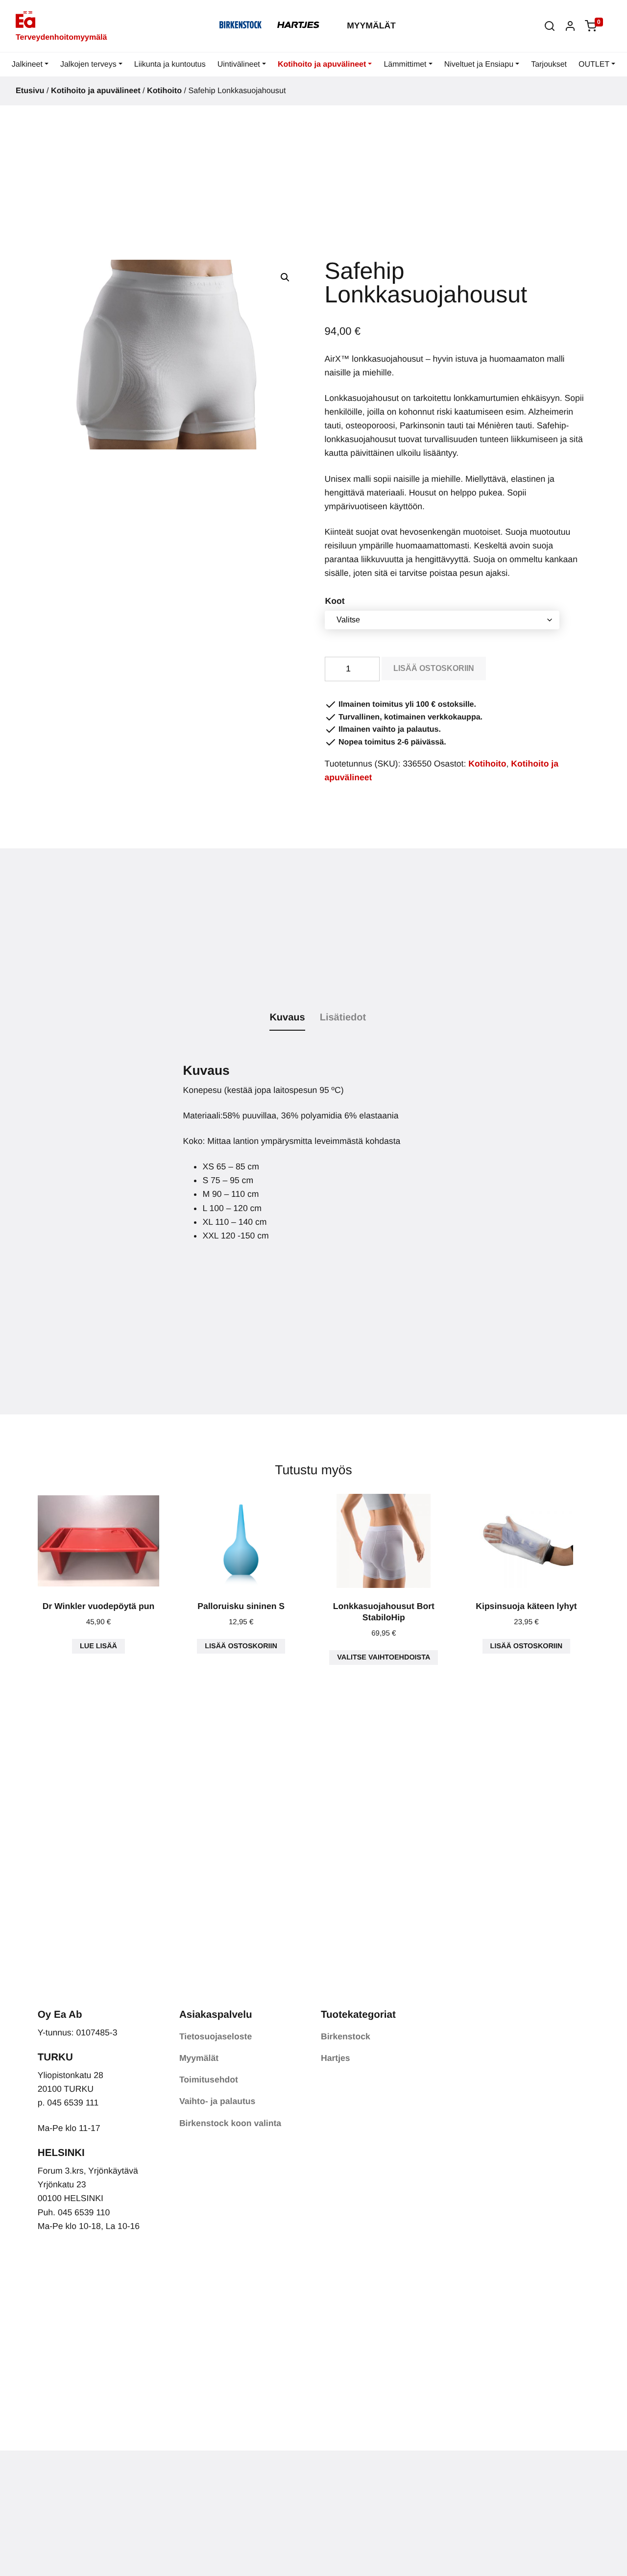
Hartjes (336, 2058)
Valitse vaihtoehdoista (384, 1658)
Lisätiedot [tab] (343, 1017)
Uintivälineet (239, 64)
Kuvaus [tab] (287, 1017)
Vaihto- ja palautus (217, 2101)
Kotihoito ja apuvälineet (322, 64)
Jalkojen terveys (88, 64)
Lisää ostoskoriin (434, 668)
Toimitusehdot (209, 2080)
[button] (550, 26)
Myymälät (371, 25)
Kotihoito (164, 91)
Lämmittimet (405, 64)
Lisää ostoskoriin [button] (241, 1646)
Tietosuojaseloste (216, 2036)
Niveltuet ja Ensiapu (479, 64)
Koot (335, 601)
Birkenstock (346, 2036)
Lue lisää (98, 1646)
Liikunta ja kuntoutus (170, 64)
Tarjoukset (549, 64)
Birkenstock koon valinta (230, 2123)
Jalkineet (27, 64)
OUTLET (594, 64)
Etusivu (30, 91)
